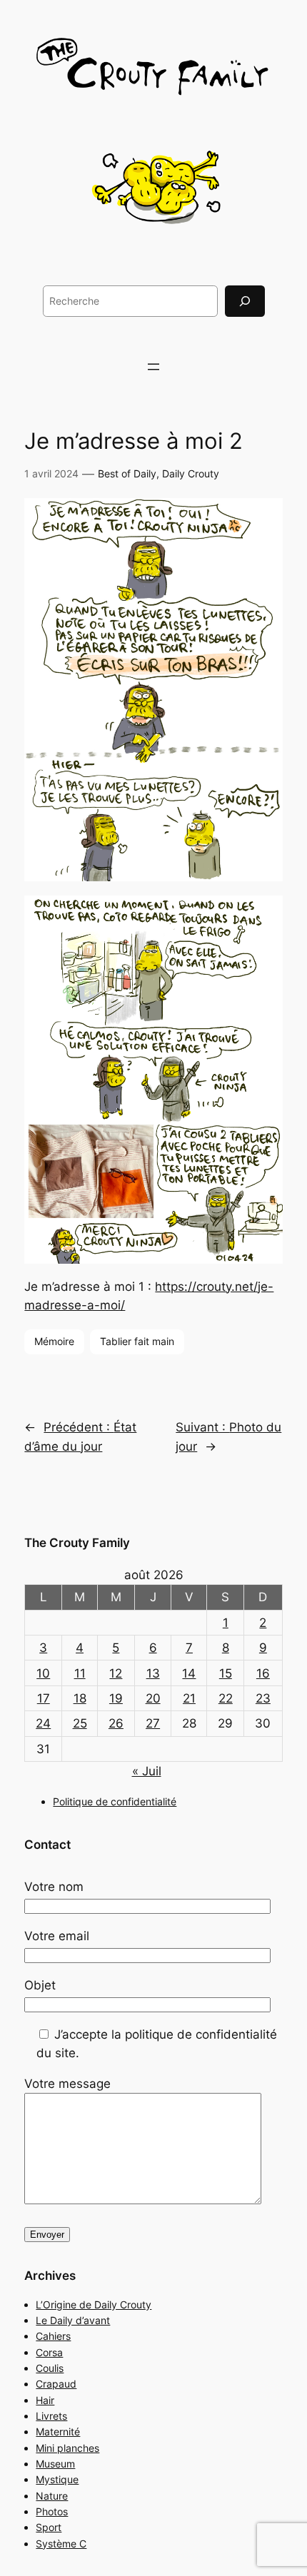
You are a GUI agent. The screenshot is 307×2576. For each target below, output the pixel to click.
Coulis (50, 2368)
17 (44, 1698)
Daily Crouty (191, 473)
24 (43, 1723)
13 (153, 1673)
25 (80, 1723)
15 (226, 1673)
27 (153, 1723)
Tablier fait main (137, 1341)
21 (189, 1698)
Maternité (58, 2432)
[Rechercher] (245, 301)
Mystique (57, 2479)
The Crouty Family (77, 1543)
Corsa (49, 2352)
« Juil (147, 1771)
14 (189, 1673)
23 (263, 1698)
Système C (61, 2544)
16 (263, 1673)
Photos (52, 2511)
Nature (52, 2496)
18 (80, 1698)
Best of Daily (127, 473)
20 (153, 1698)
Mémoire (54, 1341)
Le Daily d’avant (73, 2320)
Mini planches (67, 2448)
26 (116, 1723)
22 (226, 1698)
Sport (49, 2527)
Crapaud (56, 2384)
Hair (45, 2400)
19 (116, 1698)
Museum (55, 2464)
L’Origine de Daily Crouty (94, 2304)
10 (43, 1673)
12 (116, 1673)
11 (80, 1673)
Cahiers (53, 2336)
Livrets (51, 2416)
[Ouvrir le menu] (153, 367)
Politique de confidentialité (115, 1801)
